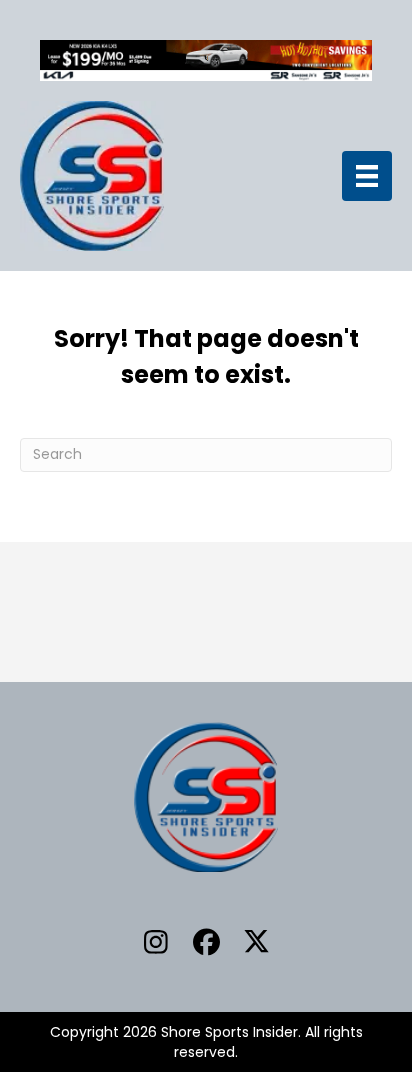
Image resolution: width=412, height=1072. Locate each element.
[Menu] (367, 176)
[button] (156, 942)
